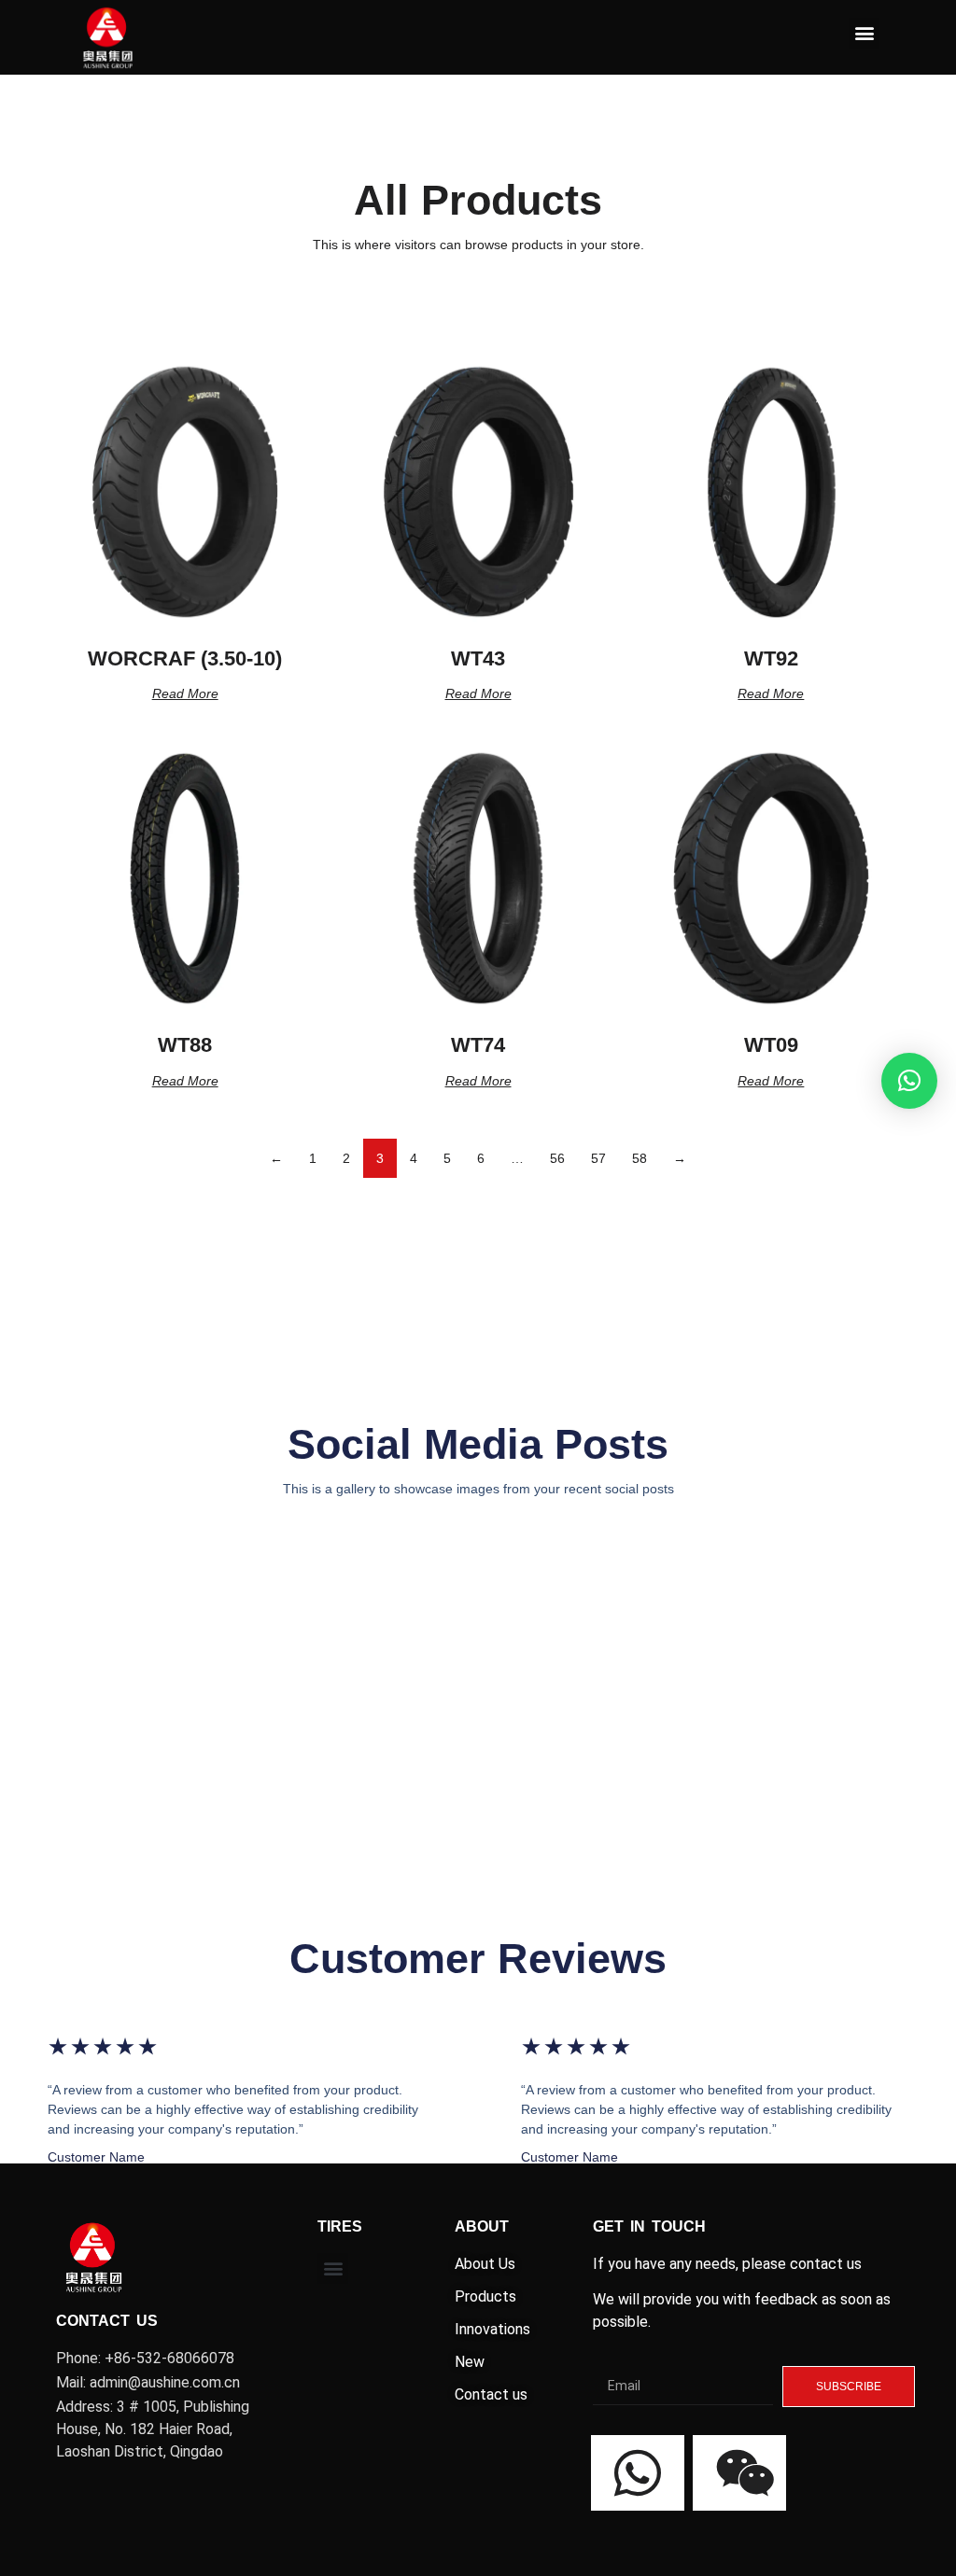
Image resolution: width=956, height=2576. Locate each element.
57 (598, 1158)
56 (557, 1158)
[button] (864, 33)
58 (640, 1158)
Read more (185, 693)
